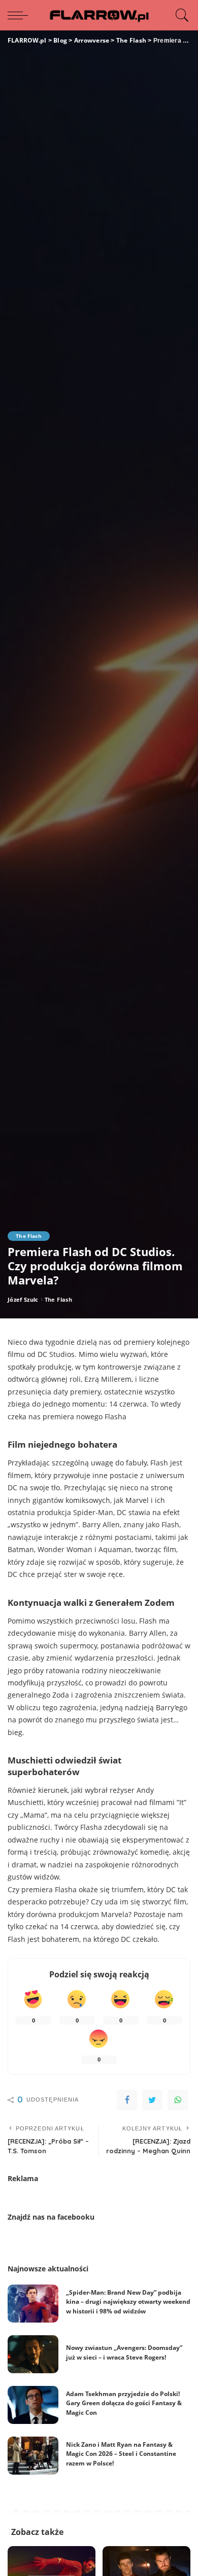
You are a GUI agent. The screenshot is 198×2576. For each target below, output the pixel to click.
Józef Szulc (23, 1299)
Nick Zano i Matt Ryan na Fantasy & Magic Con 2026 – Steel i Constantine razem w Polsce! (121, 2454)
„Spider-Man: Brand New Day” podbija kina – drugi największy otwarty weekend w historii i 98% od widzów (128, 2302)
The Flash (29, 1236)
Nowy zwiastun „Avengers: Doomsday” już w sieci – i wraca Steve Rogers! (124, 2352)
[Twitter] (152, 2100)
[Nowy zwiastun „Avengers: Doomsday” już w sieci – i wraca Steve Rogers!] (33, 2354)
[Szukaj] (180, 15)
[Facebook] (127, 2100)
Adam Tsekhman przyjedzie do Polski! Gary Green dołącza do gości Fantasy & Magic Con (124, 2403)
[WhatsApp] (178, 2100)
